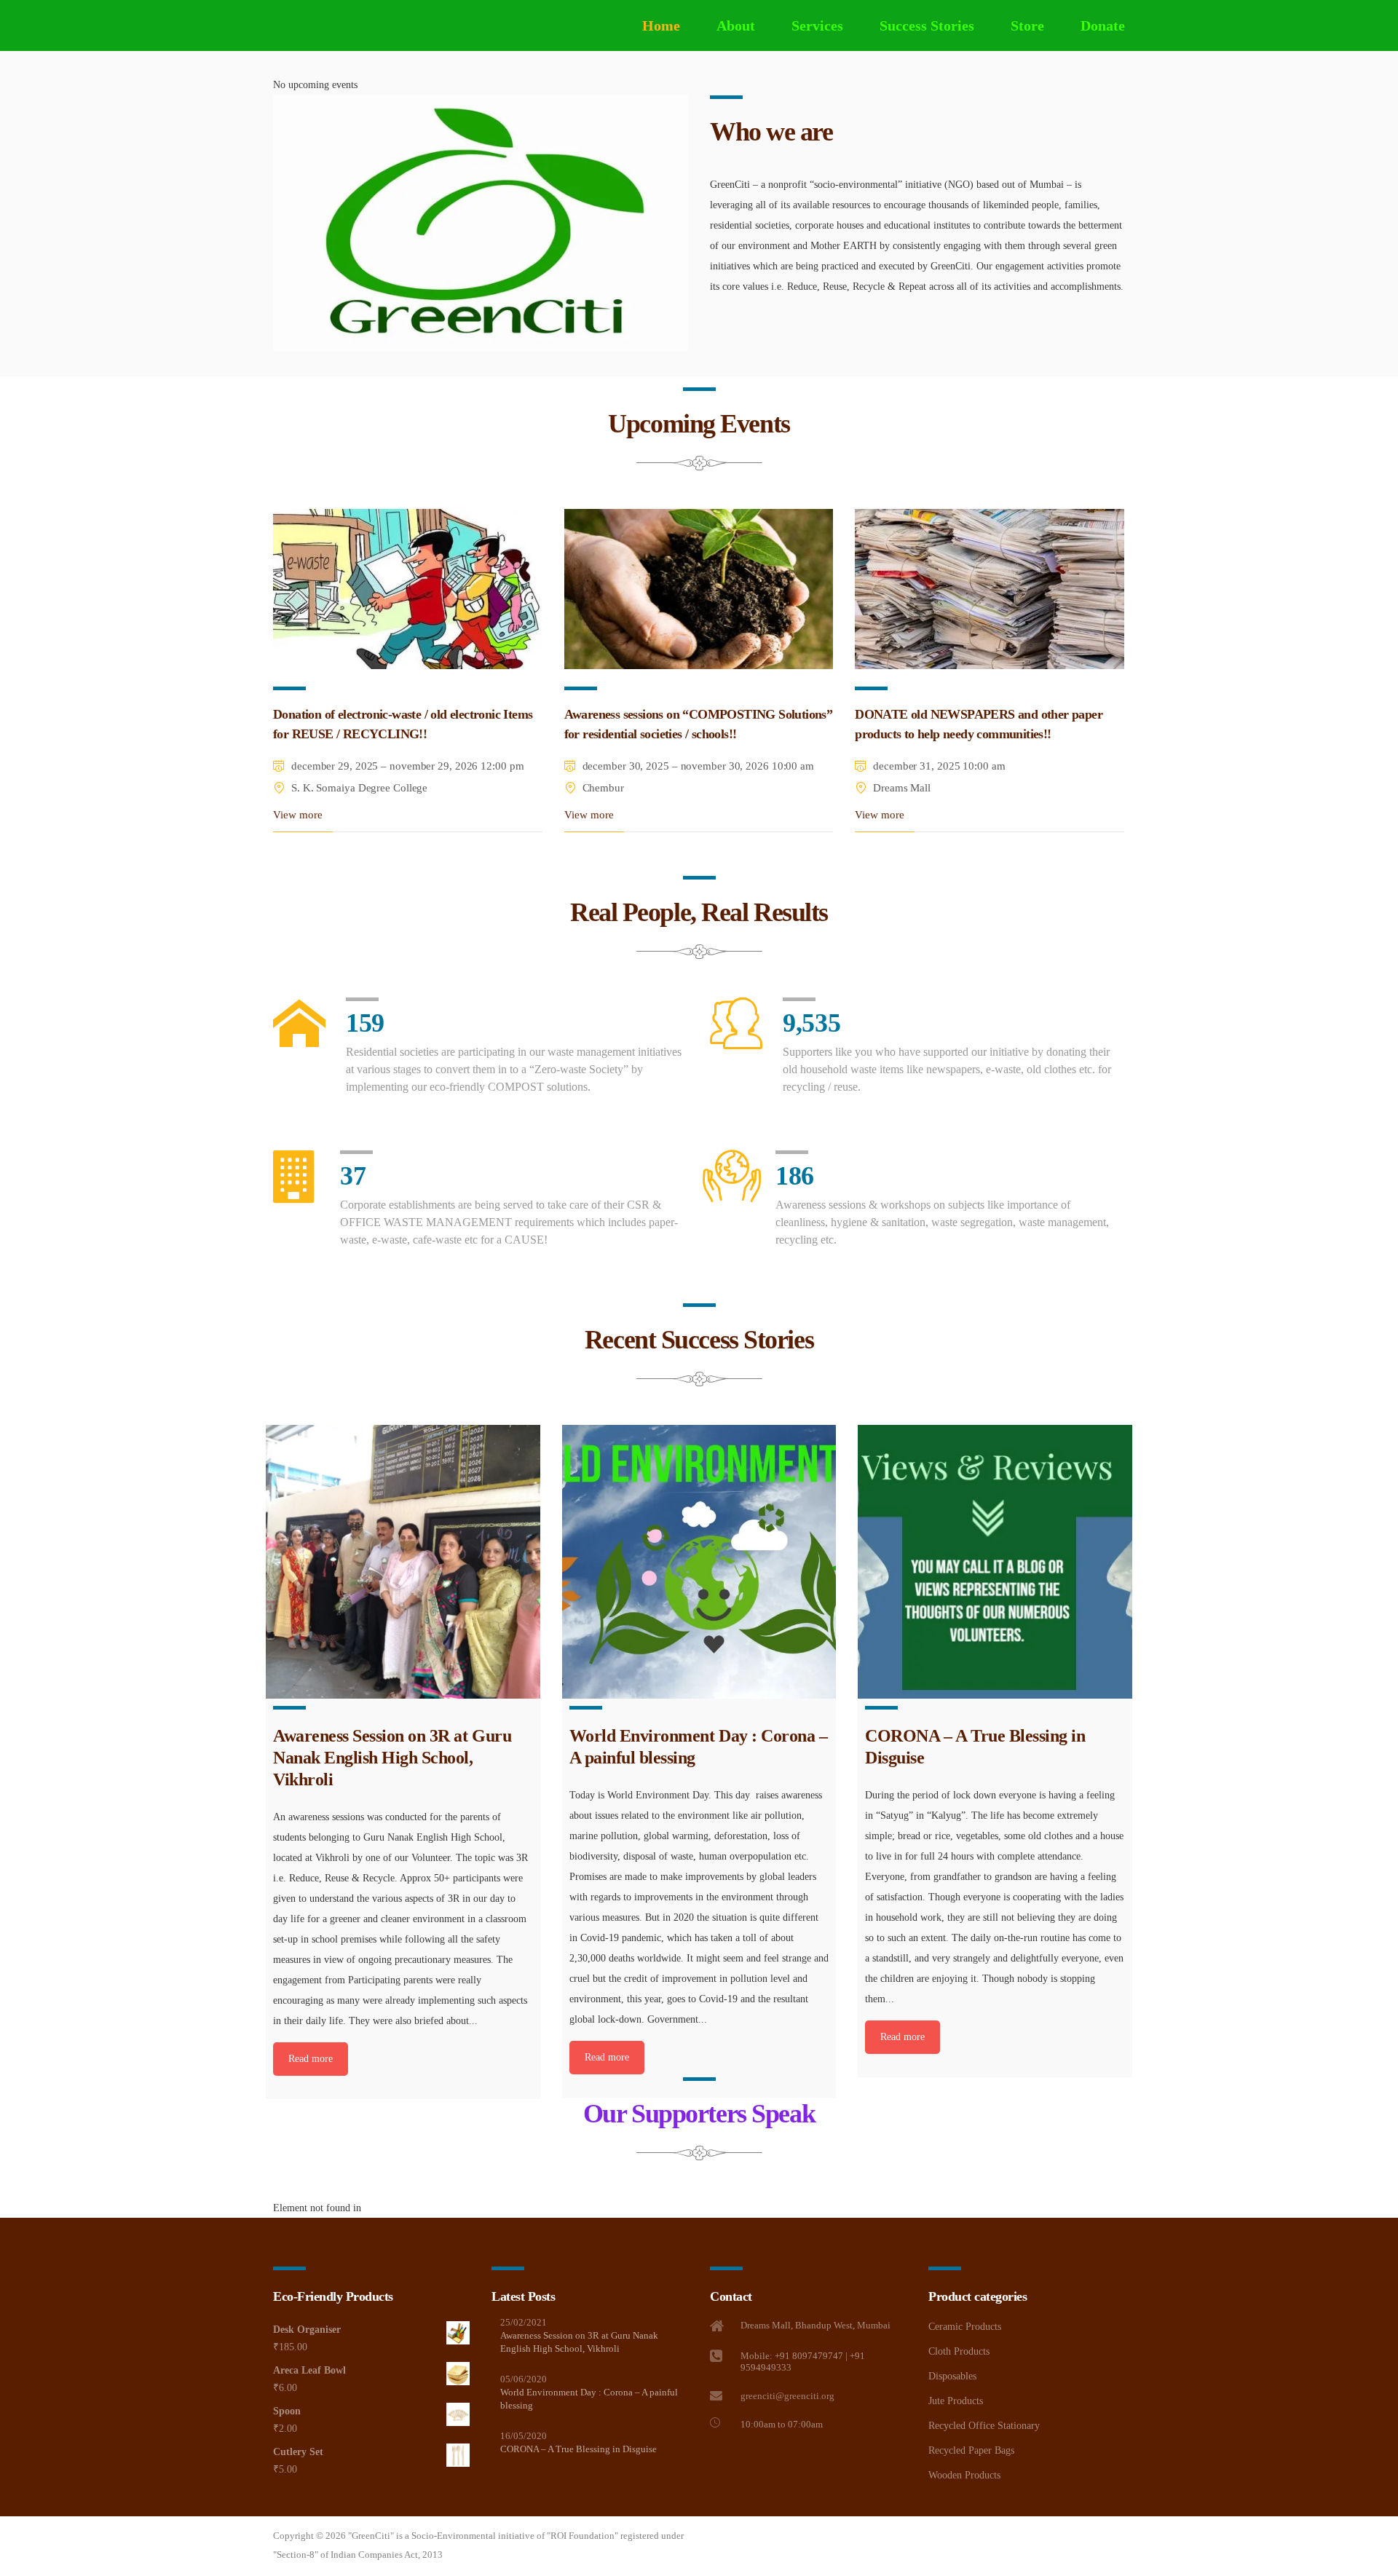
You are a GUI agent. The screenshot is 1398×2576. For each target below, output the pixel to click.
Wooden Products (964, 2475)
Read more (311, 2059)
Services (817, 25)
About (736, 25)
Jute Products (956, 2401)
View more (298, 815)
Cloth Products (959, 2351)
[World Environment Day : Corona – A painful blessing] (699, 1562)
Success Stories (927, 25)
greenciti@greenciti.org (787, 2396)
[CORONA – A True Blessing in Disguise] (995, 1562)
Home (661, 25)
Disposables (952, 2376)
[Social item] (717, 2462)
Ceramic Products (965, 2327)
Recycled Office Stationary (984, 2426)
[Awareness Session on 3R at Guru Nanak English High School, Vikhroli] (403, 1562)
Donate (1103, 25)
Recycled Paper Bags (971, 2450)
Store (1027, 25)
